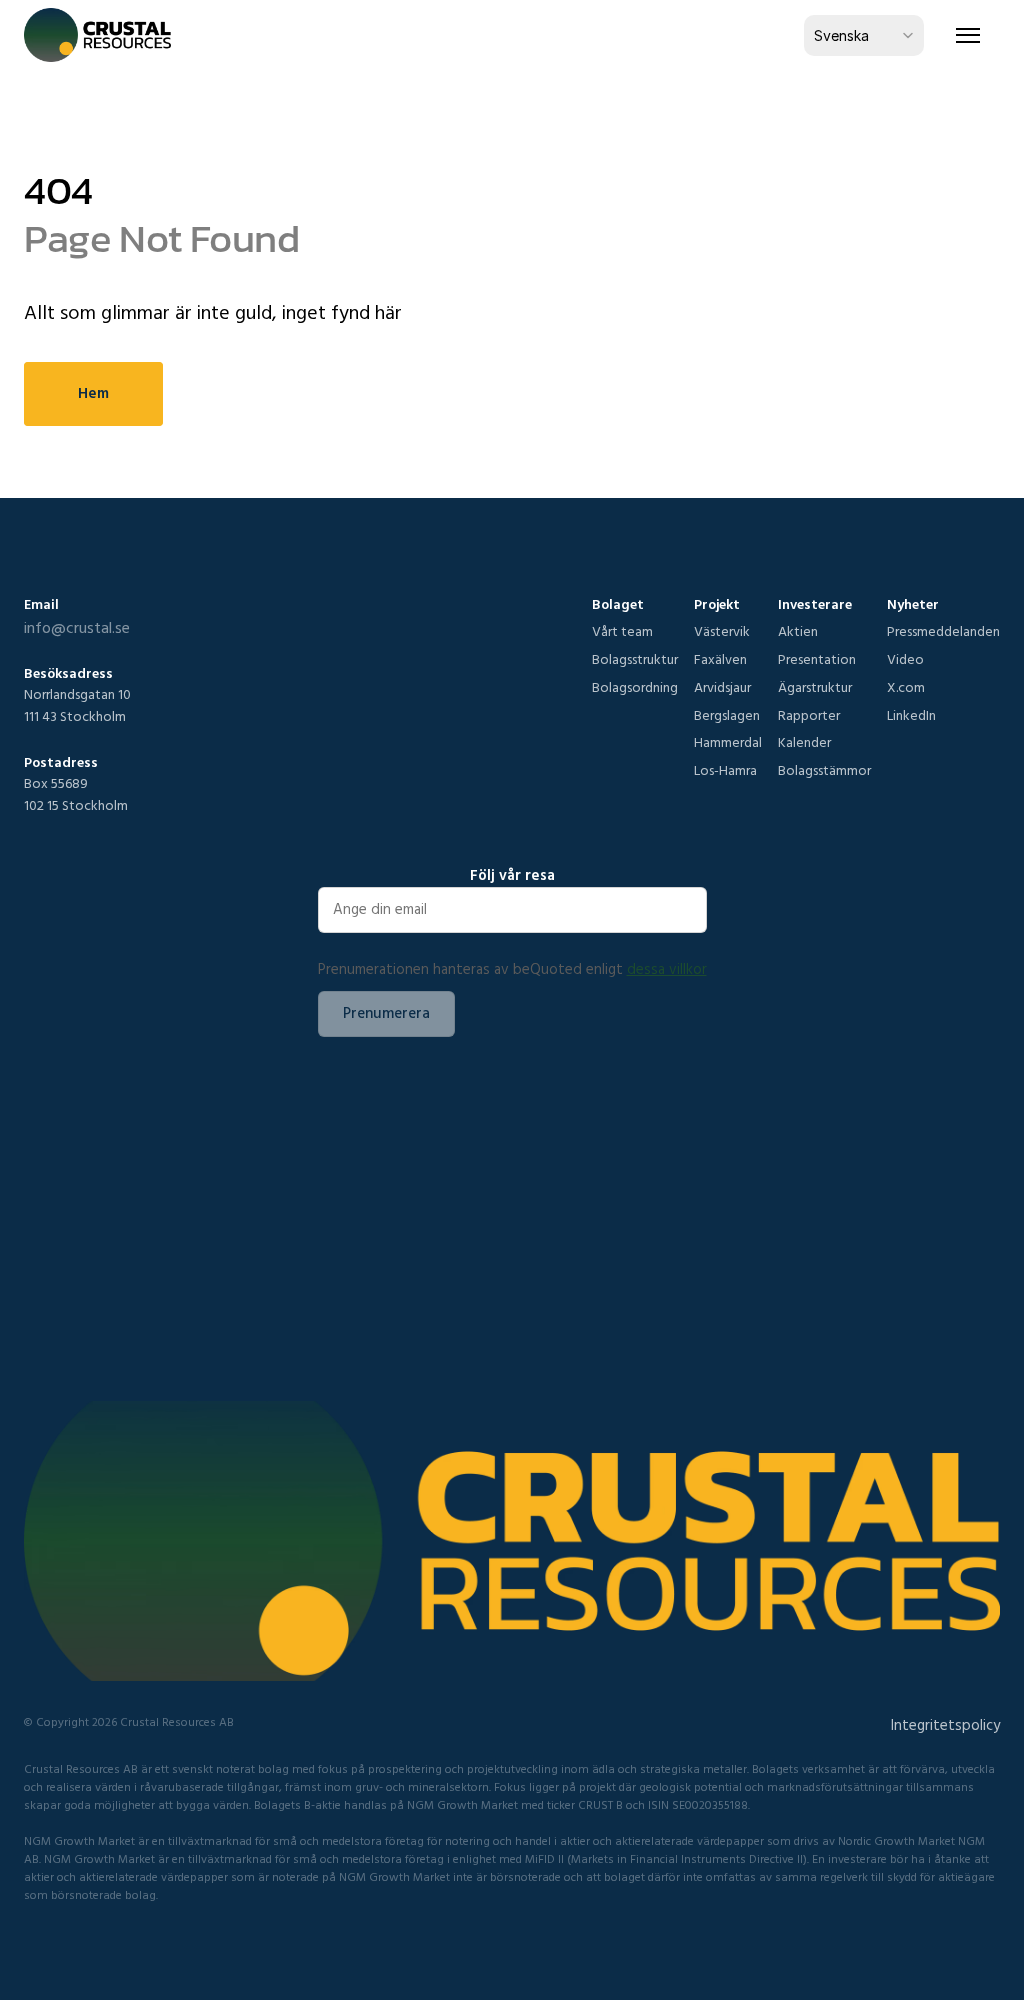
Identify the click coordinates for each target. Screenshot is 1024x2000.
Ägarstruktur (815, 687)
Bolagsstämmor (824, 770)
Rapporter (809, 715)
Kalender (804, 742)
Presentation (817, 659)
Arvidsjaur (722, 687)
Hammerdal (728, 742)
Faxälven (720, 659)
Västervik (722, 631)
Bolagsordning (635, 687)
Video (905, 659)
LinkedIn (911, 715)
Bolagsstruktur (635, 659)
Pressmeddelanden (943, 631)
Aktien (798, 631)
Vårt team (622, 631)
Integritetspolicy (945, 1724)
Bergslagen (727, 715)
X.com (906, 687)
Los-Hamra (725, 770)
